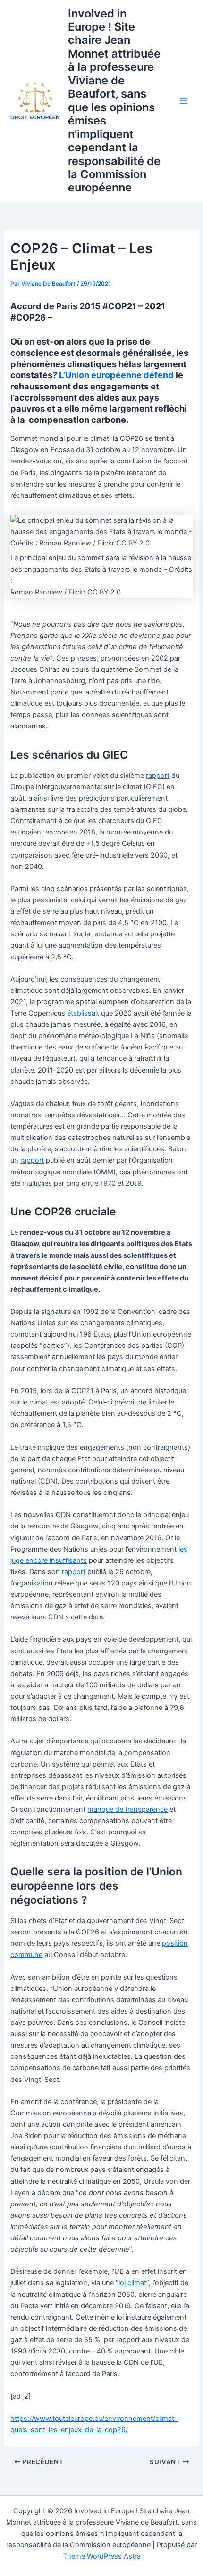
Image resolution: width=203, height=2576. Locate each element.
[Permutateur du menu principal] (184, 101)
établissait (83, 1013)
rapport (158, 776)
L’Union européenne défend (116, 375)
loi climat (132, 2283)
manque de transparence (127, 1809)
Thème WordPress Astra (102, 2556)
